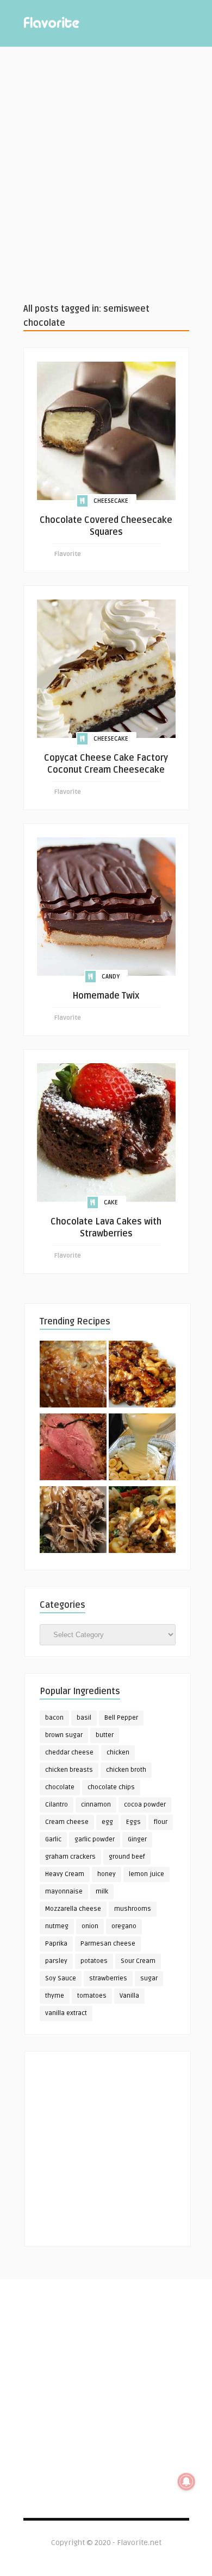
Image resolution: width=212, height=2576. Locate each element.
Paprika (56, 1944)
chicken (118, 1753)
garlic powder (95, 1839)
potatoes (94, 1961)
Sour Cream (138, 1961)
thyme (55, 1996)
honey (107, 1874)
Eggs (133, 1822)
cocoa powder (145, 1805)
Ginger (137, 1839)
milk (102, 1892)
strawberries (108, 1978)
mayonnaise (64, 1892)
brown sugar (64, 1735)
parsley (56, 1961)
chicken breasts (69, 1770)
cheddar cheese (69, 1753)
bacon (54, 1718)
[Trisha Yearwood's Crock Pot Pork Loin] (73, 1521)
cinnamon (96, 1805)
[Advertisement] (106, 174)
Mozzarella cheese (73, 1909)
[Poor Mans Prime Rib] (73, 1449)
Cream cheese (67, 1822)
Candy (111, 977)
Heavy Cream (65, 1874)
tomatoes (92, 1996)
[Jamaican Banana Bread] (73, 1376)
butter (105, 1735)
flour (161, 1822)
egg (107, 1822)
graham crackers (70, 1857)
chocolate (60, 1787)
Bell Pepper (121, 1718)
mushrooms (133, 1909)
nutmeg (57, 1926)
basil (84, 1718)
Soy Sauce (61, 1978)
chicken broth (126, 1770)
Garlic (53, 1839)
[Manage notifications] (186, 2482)
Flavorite (68, 554)
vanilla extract (66, 2013)
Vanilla (129, 1996)
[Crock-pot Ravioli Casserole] (142, 1521)
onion (90, 1926)
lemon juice (146, 1874)
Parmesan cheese (108, 1944)
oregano (124, 1926)
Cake (111, 1202)
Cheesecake (111, 501)
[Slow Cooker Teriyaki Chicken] (142, 1376)
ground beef (127, 1857)
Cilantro (57, 1805)
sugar (149, 1978)
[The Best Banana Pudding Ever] (142, 1449)
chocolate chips (111, 1787)
